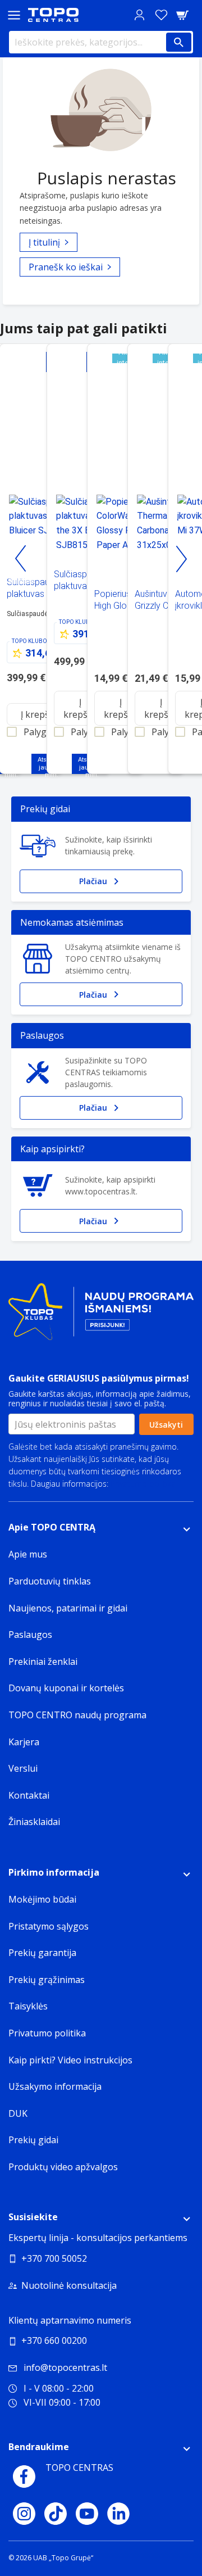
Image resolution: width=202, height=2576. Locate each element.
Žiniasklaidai (34, 1822)
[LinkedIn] (118, 2514)
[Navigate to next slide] (181, 559)
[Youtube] (87, 2514)
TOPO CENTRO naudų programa (77, 1715)
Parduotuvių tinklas (50, 1581)
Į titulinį (44, 242)
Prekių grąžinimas (47, 1980)
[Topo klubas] (101, 1317)
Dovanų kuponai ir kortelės (66, 1688)
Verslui (23, 1768)
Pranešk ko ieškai (66, 267)
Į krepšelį (40, 714)
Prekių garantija (42, 1953)
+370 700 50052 (54, 2258)
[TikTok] (56, 2514)
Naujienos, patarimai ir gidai (68, 1608)
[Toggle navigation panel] (14, 15)
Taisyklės (28, 2006)
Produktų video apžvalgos (63, 2167)
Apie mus (28, 1554)
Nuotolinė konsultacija (69, 2285)
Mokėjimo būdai (42, 1899)
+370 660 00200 (54, 2340)
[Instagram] (24, 2514)
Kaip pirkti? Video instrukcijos (70, 2060)
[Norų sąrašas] (161, 15)
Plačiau (93, 881)
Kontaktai (29, 1795)
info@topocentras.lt (65, 2367)
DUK (18, 2113)
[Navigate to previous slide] (21, 559)
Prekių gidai (33, 2140)
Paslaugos (30, 1635)
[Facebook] (24, 2477)
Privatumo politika (143, 1484)
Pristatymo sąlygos (49, 1926)
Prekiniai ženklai (43, 1662)
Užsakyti (166, 1425)
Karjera (24, 1742)
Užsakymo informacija (55, 2086)
